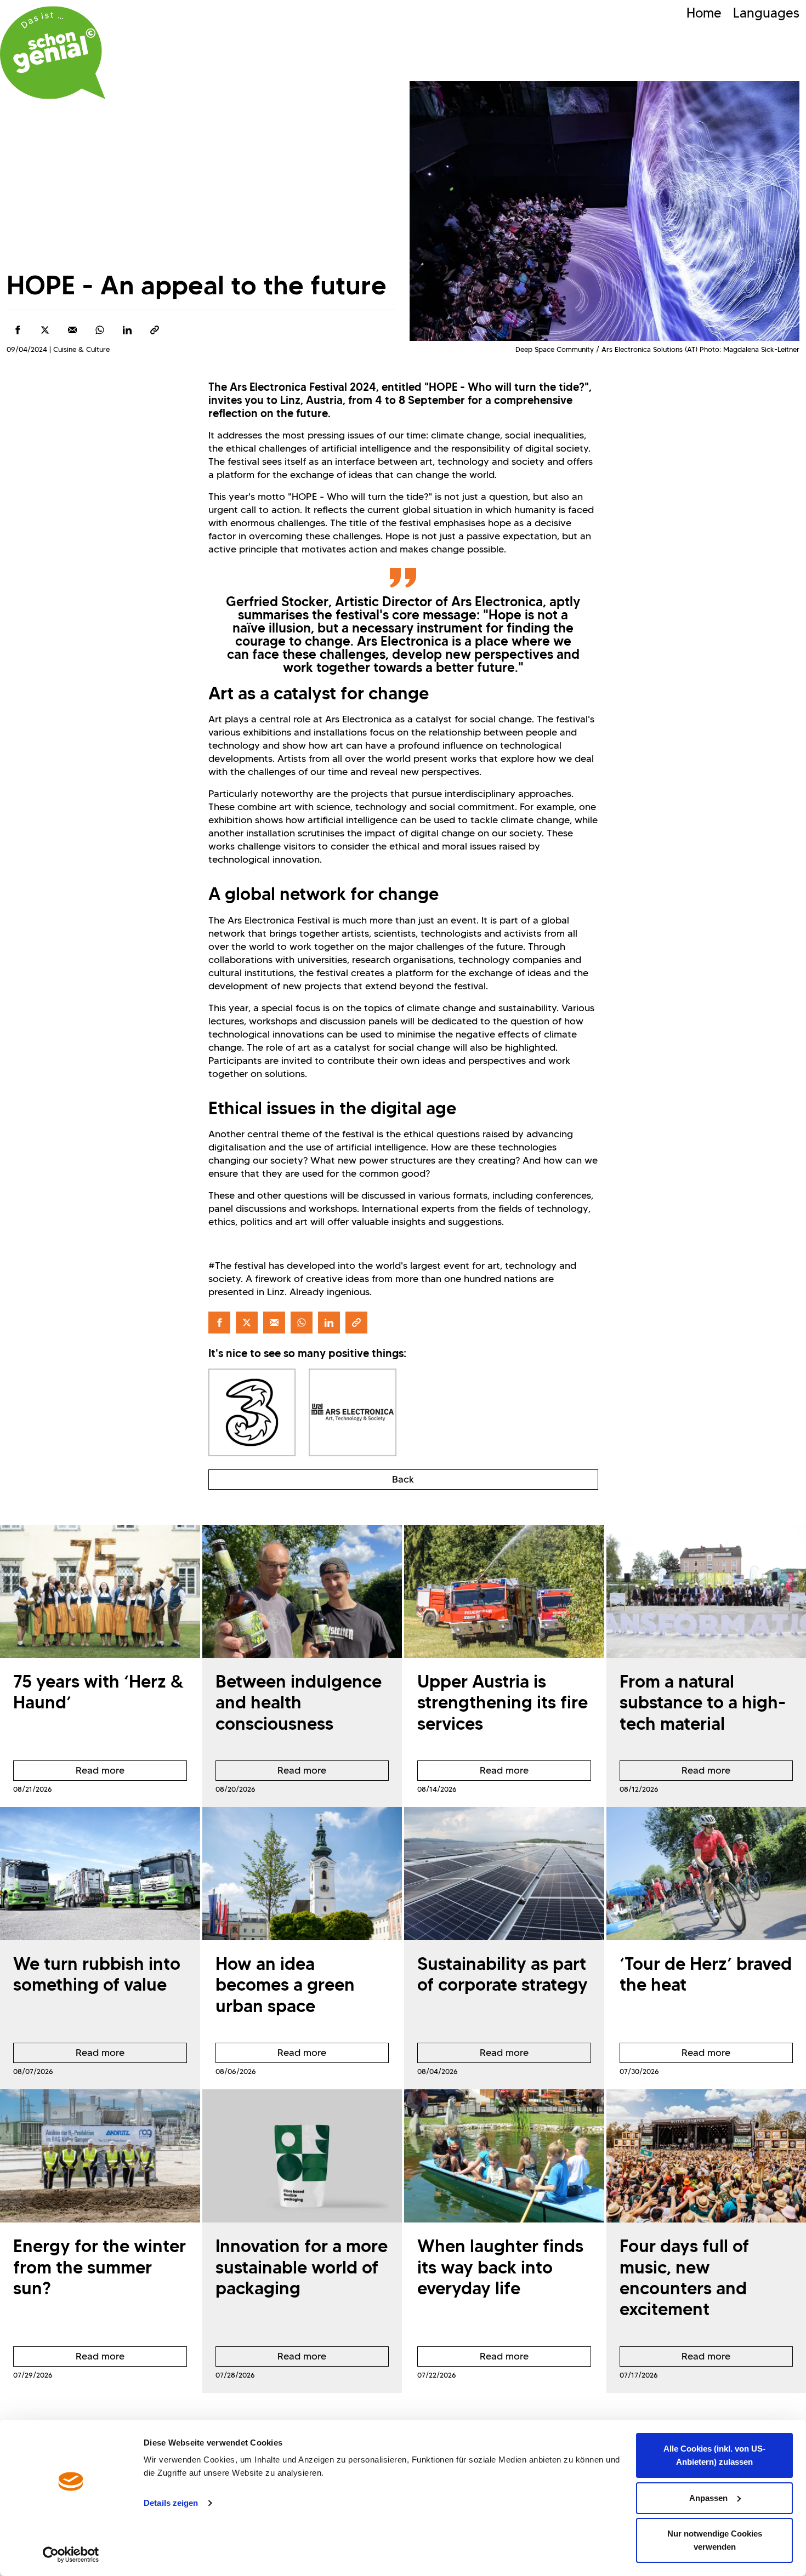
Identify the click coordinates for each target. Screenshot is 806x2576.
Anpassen (708, 2498)
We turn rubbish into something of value (97, 1974)
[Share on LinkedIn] (127, 330)
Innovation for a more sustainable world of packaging (302, 2267)
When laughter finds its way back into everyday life (500, 2267)
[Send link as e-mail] (72, 330)
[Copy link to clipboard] (155, 330)
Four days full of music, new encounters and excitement (684, 2277)
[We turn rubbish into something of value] (100, 1874)
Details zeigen (171, 2503)
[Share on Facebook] (18, 330)
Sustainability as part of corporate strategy (503, 1974)
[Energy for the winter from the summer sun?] (100, 2156)
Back (403, 1479)
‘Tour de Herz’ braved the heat (706, 1974)
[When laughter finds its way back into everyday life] (504, 2156)
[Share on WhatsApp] (100, 330)
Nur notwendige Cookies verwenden (715, 2540)
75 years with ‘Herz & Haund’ (98, 1692)
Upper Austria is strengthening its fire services (503, 1702)
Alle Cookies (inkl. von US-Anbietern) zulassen (714, 2455)
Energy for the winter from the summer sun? (100, 2267)
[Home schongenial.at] (53, 53)
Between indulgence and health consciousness (299, 1702)
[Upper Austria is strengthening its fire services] (504, 1591)
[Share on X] (45, 330)
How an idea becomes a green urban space (285, 1985)
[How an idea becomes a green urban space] (302, 1874)
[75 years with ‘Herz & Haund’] (100, 1591)
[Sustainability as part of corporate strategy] (504, 1874)
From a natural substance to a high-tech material (703, 1702)
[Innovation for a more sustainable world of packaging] (302, 2156)
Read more (69, 1773)
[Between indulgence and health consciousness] (302, 1591)
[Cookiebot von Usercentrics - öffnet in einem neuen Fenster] (71, 2555)
